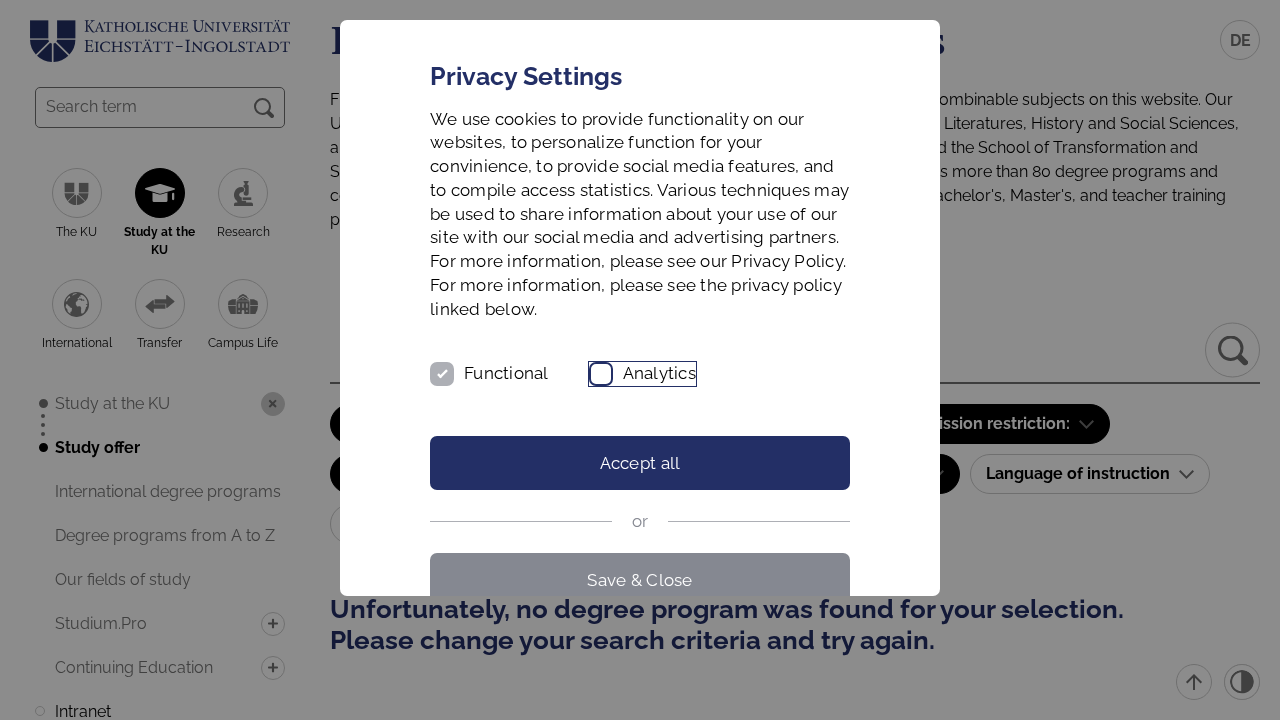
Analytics (659, 373)
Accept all (640, 463)
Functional (506, 373)
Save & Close (639, 580)
